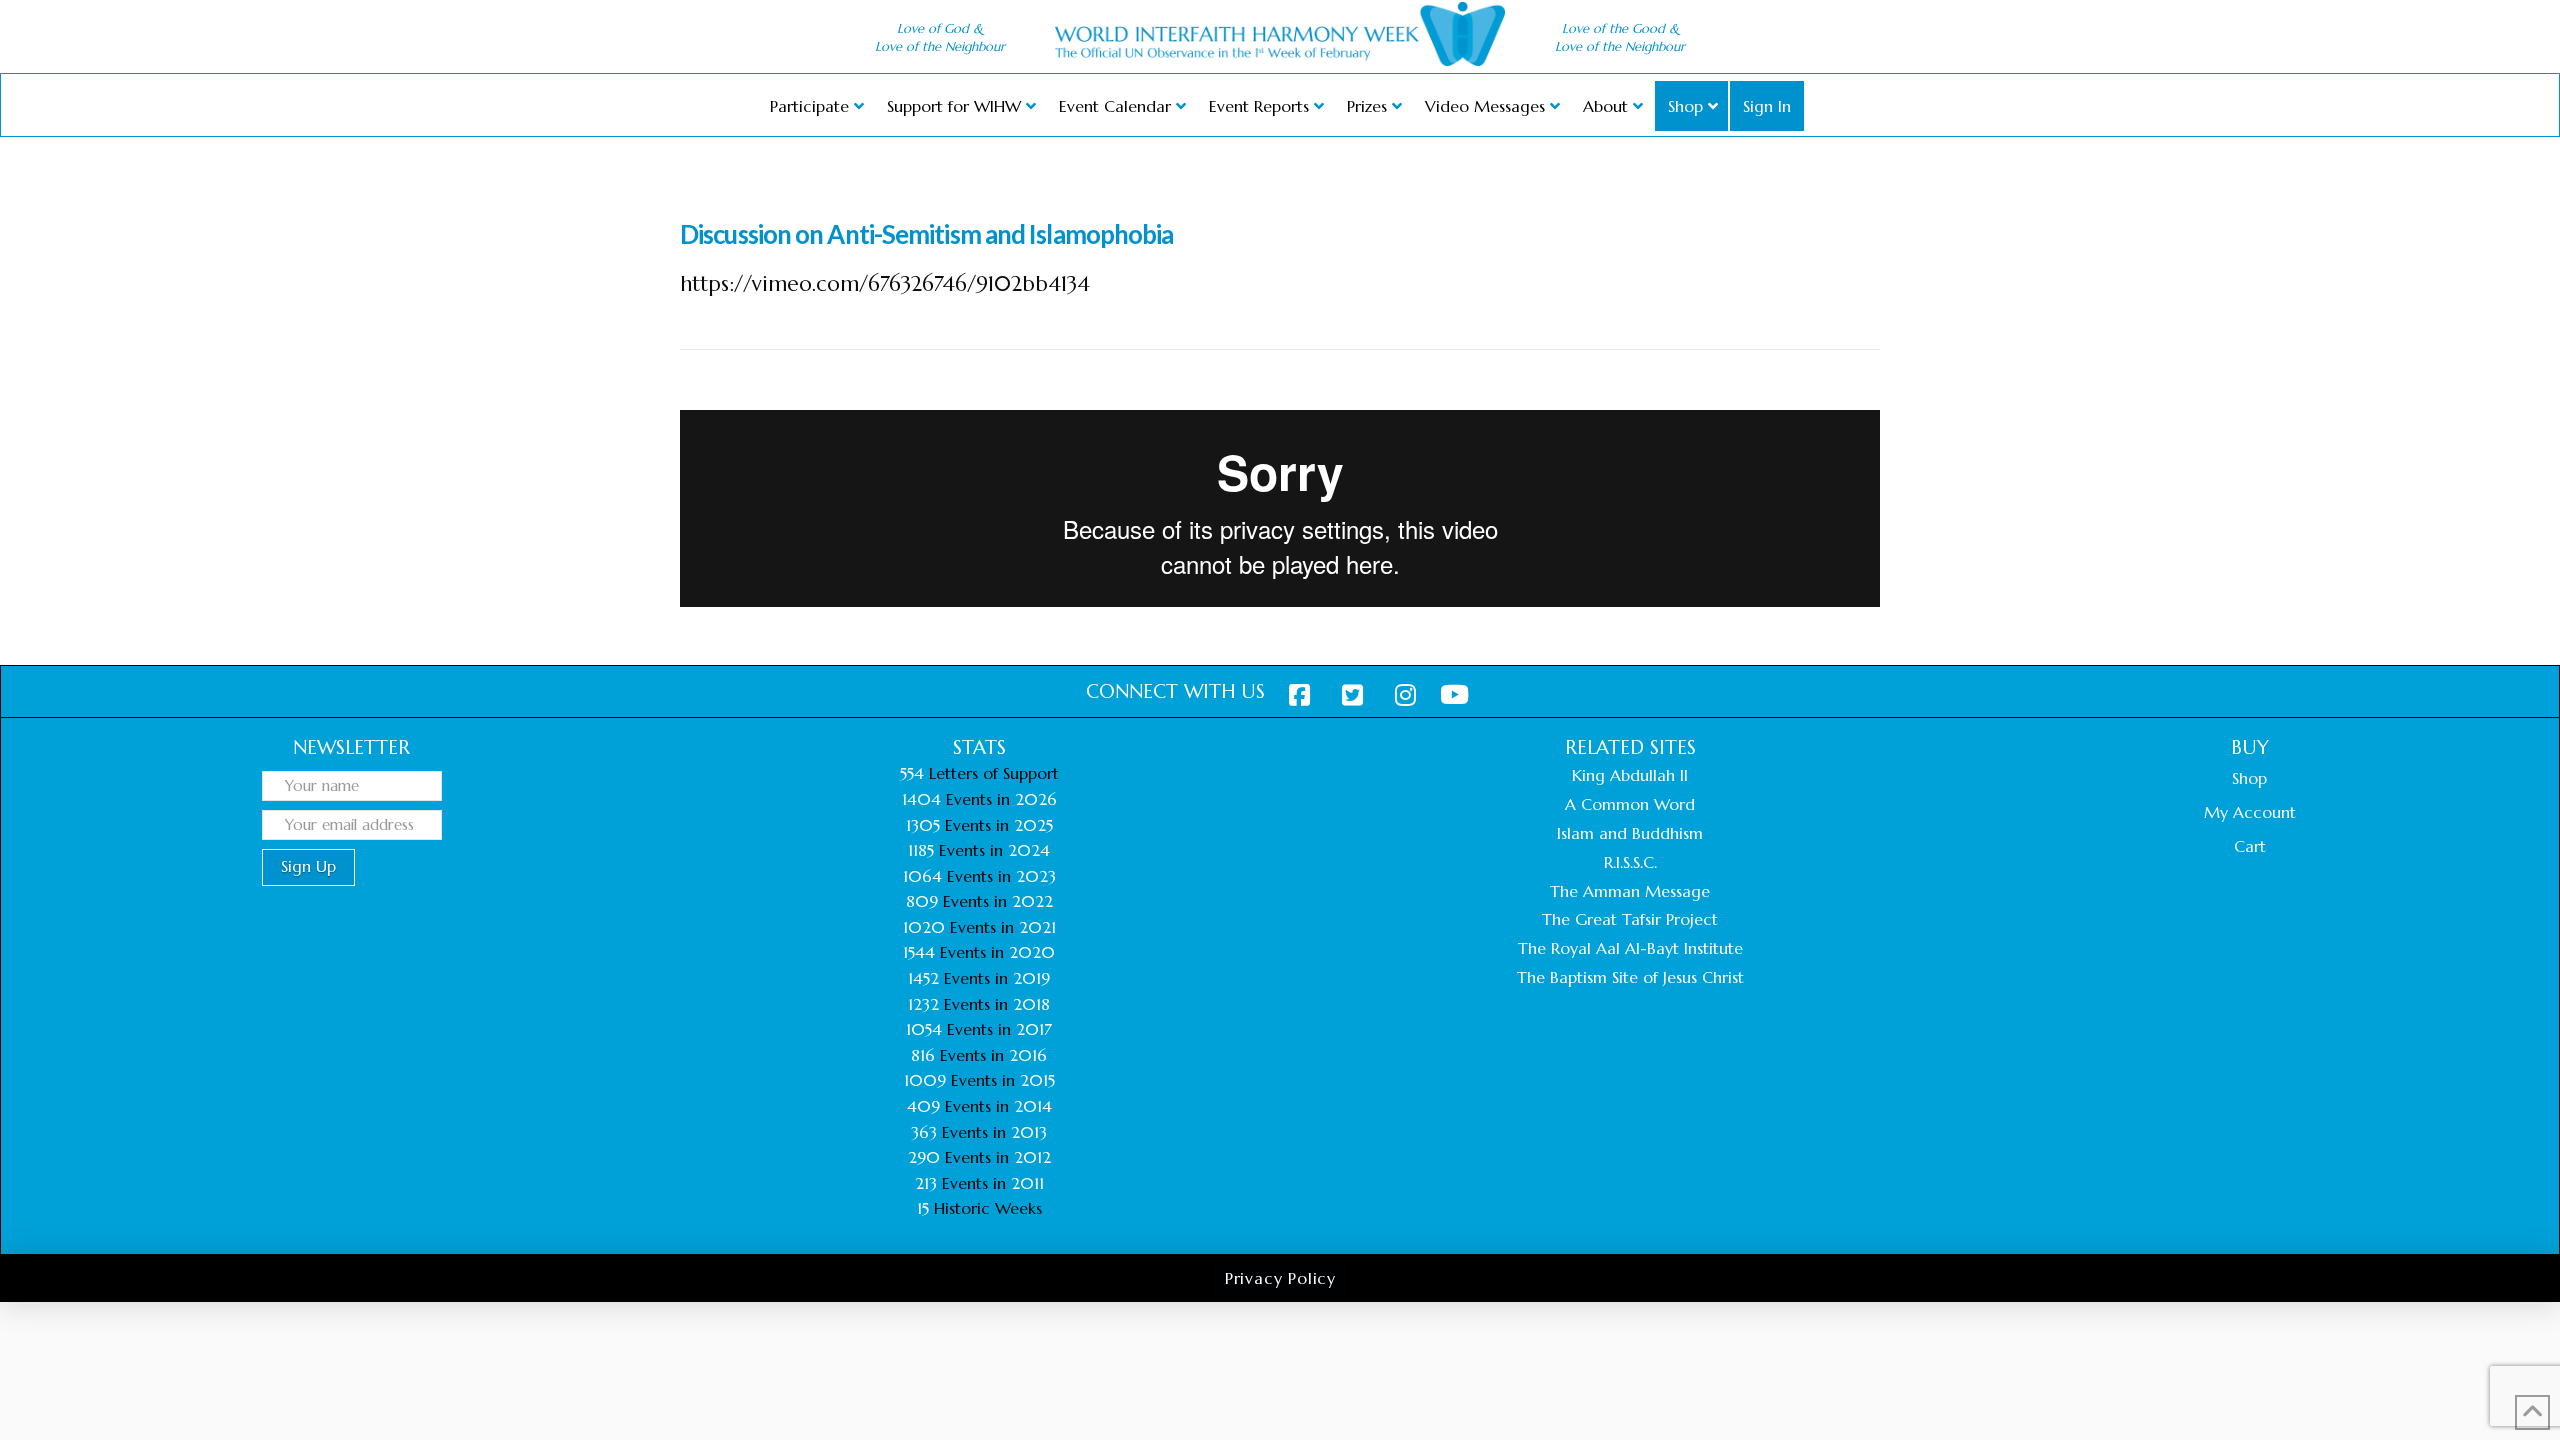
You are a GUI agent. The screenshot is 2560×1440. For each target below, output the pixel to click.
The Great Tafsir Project (1630, 919)
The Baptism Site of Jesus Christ (1630, 977)
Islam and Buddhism (1630, 833)
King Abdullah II (1630, 775)
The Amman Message (1630, 891)
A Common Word (1630, 804)
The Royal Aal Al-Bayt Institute (1630, 948)
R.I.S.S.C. (1630, 862)
